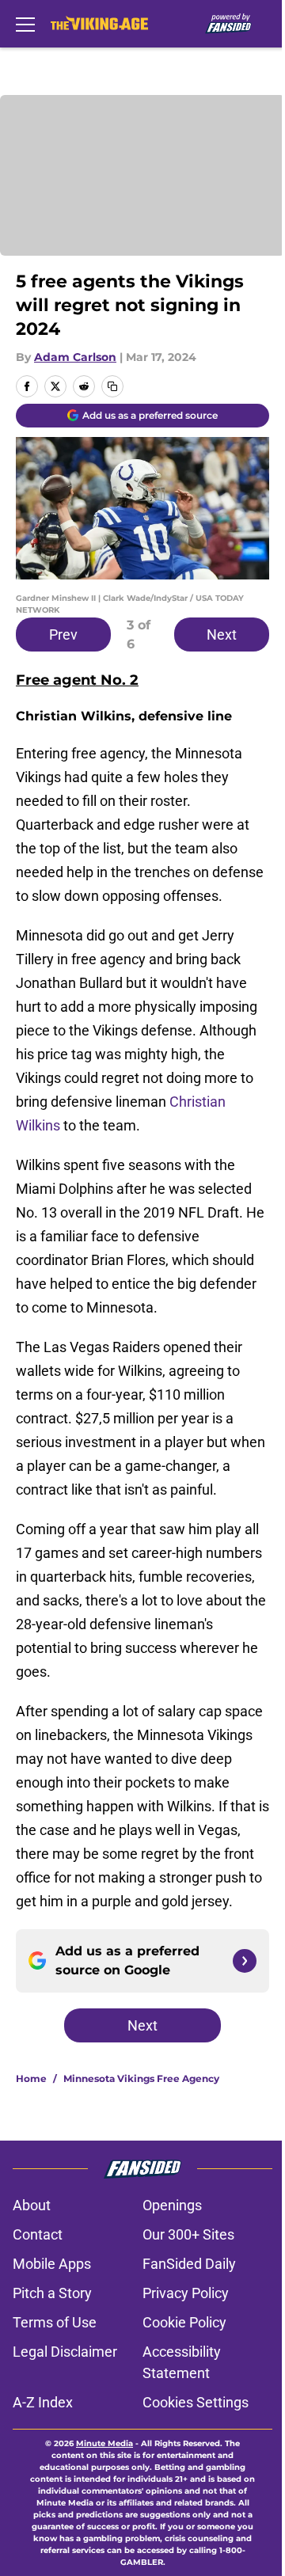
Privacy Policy (186, 2293)
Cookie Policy (184, 2322)
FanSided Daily (189, 2264)
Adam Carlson (75, 357)
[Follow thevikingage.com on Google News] (245, 1961)
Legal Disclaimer (65, 2352)
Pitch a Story (52, 2293)
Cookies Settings (196, 2402)
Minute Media (104, 2443)
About (32, 2205)
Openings (172, 2205)
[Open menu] (25, 24)
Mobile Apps (52, 2264)
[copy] (112, 386)
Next (222, 635)
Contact (38, 2234)
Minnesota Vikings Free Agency (141, 2078)
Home (31, 2078)
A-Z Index (43, 2402)
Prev (63, 635)
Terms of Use (55, 2322)
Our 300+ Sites (188, 2234)
